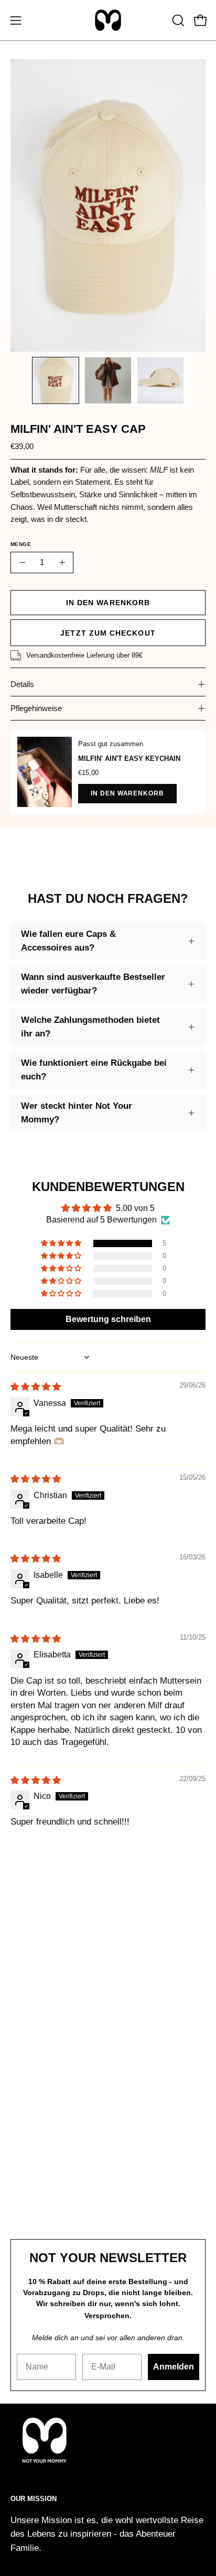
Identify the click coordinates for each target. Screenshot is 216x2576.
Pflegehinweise (36, 708)
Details (22, 684)
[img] (36, 1387)
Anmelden (174, 2367)
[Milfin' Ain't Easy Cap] (56, 380)
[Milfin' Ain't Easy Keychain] (45, 772)
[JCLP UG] (108, 20)
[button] (177, 20)
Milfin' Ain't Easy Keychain (129, 758)
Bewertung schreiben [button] (108, 1319)
